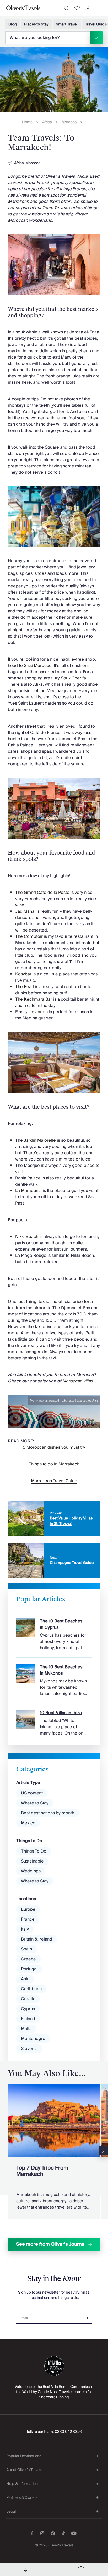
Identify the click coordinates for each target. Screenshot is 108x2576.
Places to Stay (36, 24)
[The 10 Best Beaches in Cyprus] (54, 1631)
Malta (26, 2029)
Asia (25, 1979)
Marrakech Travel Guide (54, 1481)
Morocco (69, 122)
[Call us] (27, 2569)
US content (32, 1793)
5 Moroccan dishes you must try (54, 1447)
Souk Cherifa (73, 678)
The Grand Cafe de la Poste (42, 893)
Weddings (31, 1871)
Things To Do (34, 1851)
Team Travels (55, 208)
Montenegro (33, 2039)
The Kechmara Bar (34, 999)
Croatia (28, 1999)
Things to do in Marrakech (54, 1464)
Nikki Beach (27, 1237)
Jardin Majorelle (40, 1140)
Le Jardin (39, 1012)
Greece (28, 1959)
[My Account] (88, 8)
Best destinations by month (48, 1813)
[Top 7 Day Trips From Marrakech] (54, 2151)
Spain (26, 1949)
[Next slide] (103, 2151)
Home (27, 122)
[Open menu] (99, 8)
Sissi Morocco (38, 666)
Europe (28, 1909)
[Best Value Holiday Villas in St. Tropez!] (54, 1519)
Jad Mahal (25, 911)
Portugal (29, 1969)
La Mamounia (28, 1191)
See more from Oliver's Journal (51, 2244)
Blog (13, 24)
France (28, 1919)
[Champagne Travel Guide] (54, 1560)
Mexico (28, 1823)
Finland (28, 2019)
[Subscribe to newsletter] (87, 2316)
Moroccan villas (77, 1381)
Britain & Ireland (37, 1939)
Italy (25, 1929)
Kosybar (23, 974)
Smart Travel (67, 24)
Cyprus (28, 2009)
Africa (47, 122)
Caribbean (31, 1989)
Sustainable (32, 1861)
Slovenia (29, 2049)
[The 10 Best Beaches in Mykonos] (54, 1677)
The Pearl (25, 987)
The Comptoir (29, 936)
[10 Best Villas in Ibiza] (54, 1720)
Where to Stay (35, 1803)
